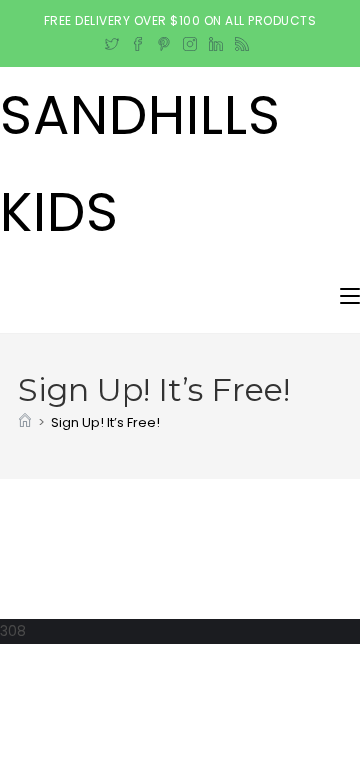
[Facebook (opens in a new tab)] (138, 41)
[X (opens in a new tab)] (115, 41)
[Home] (25, 422)
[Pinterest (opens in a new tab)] (164, 41)
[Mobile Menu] (350, 296)
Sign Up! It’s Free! (105, 422)
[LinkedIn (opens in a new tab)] (216, 41)
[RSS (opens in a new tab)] (242, 41)
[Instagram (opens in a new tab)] (190, 41)
